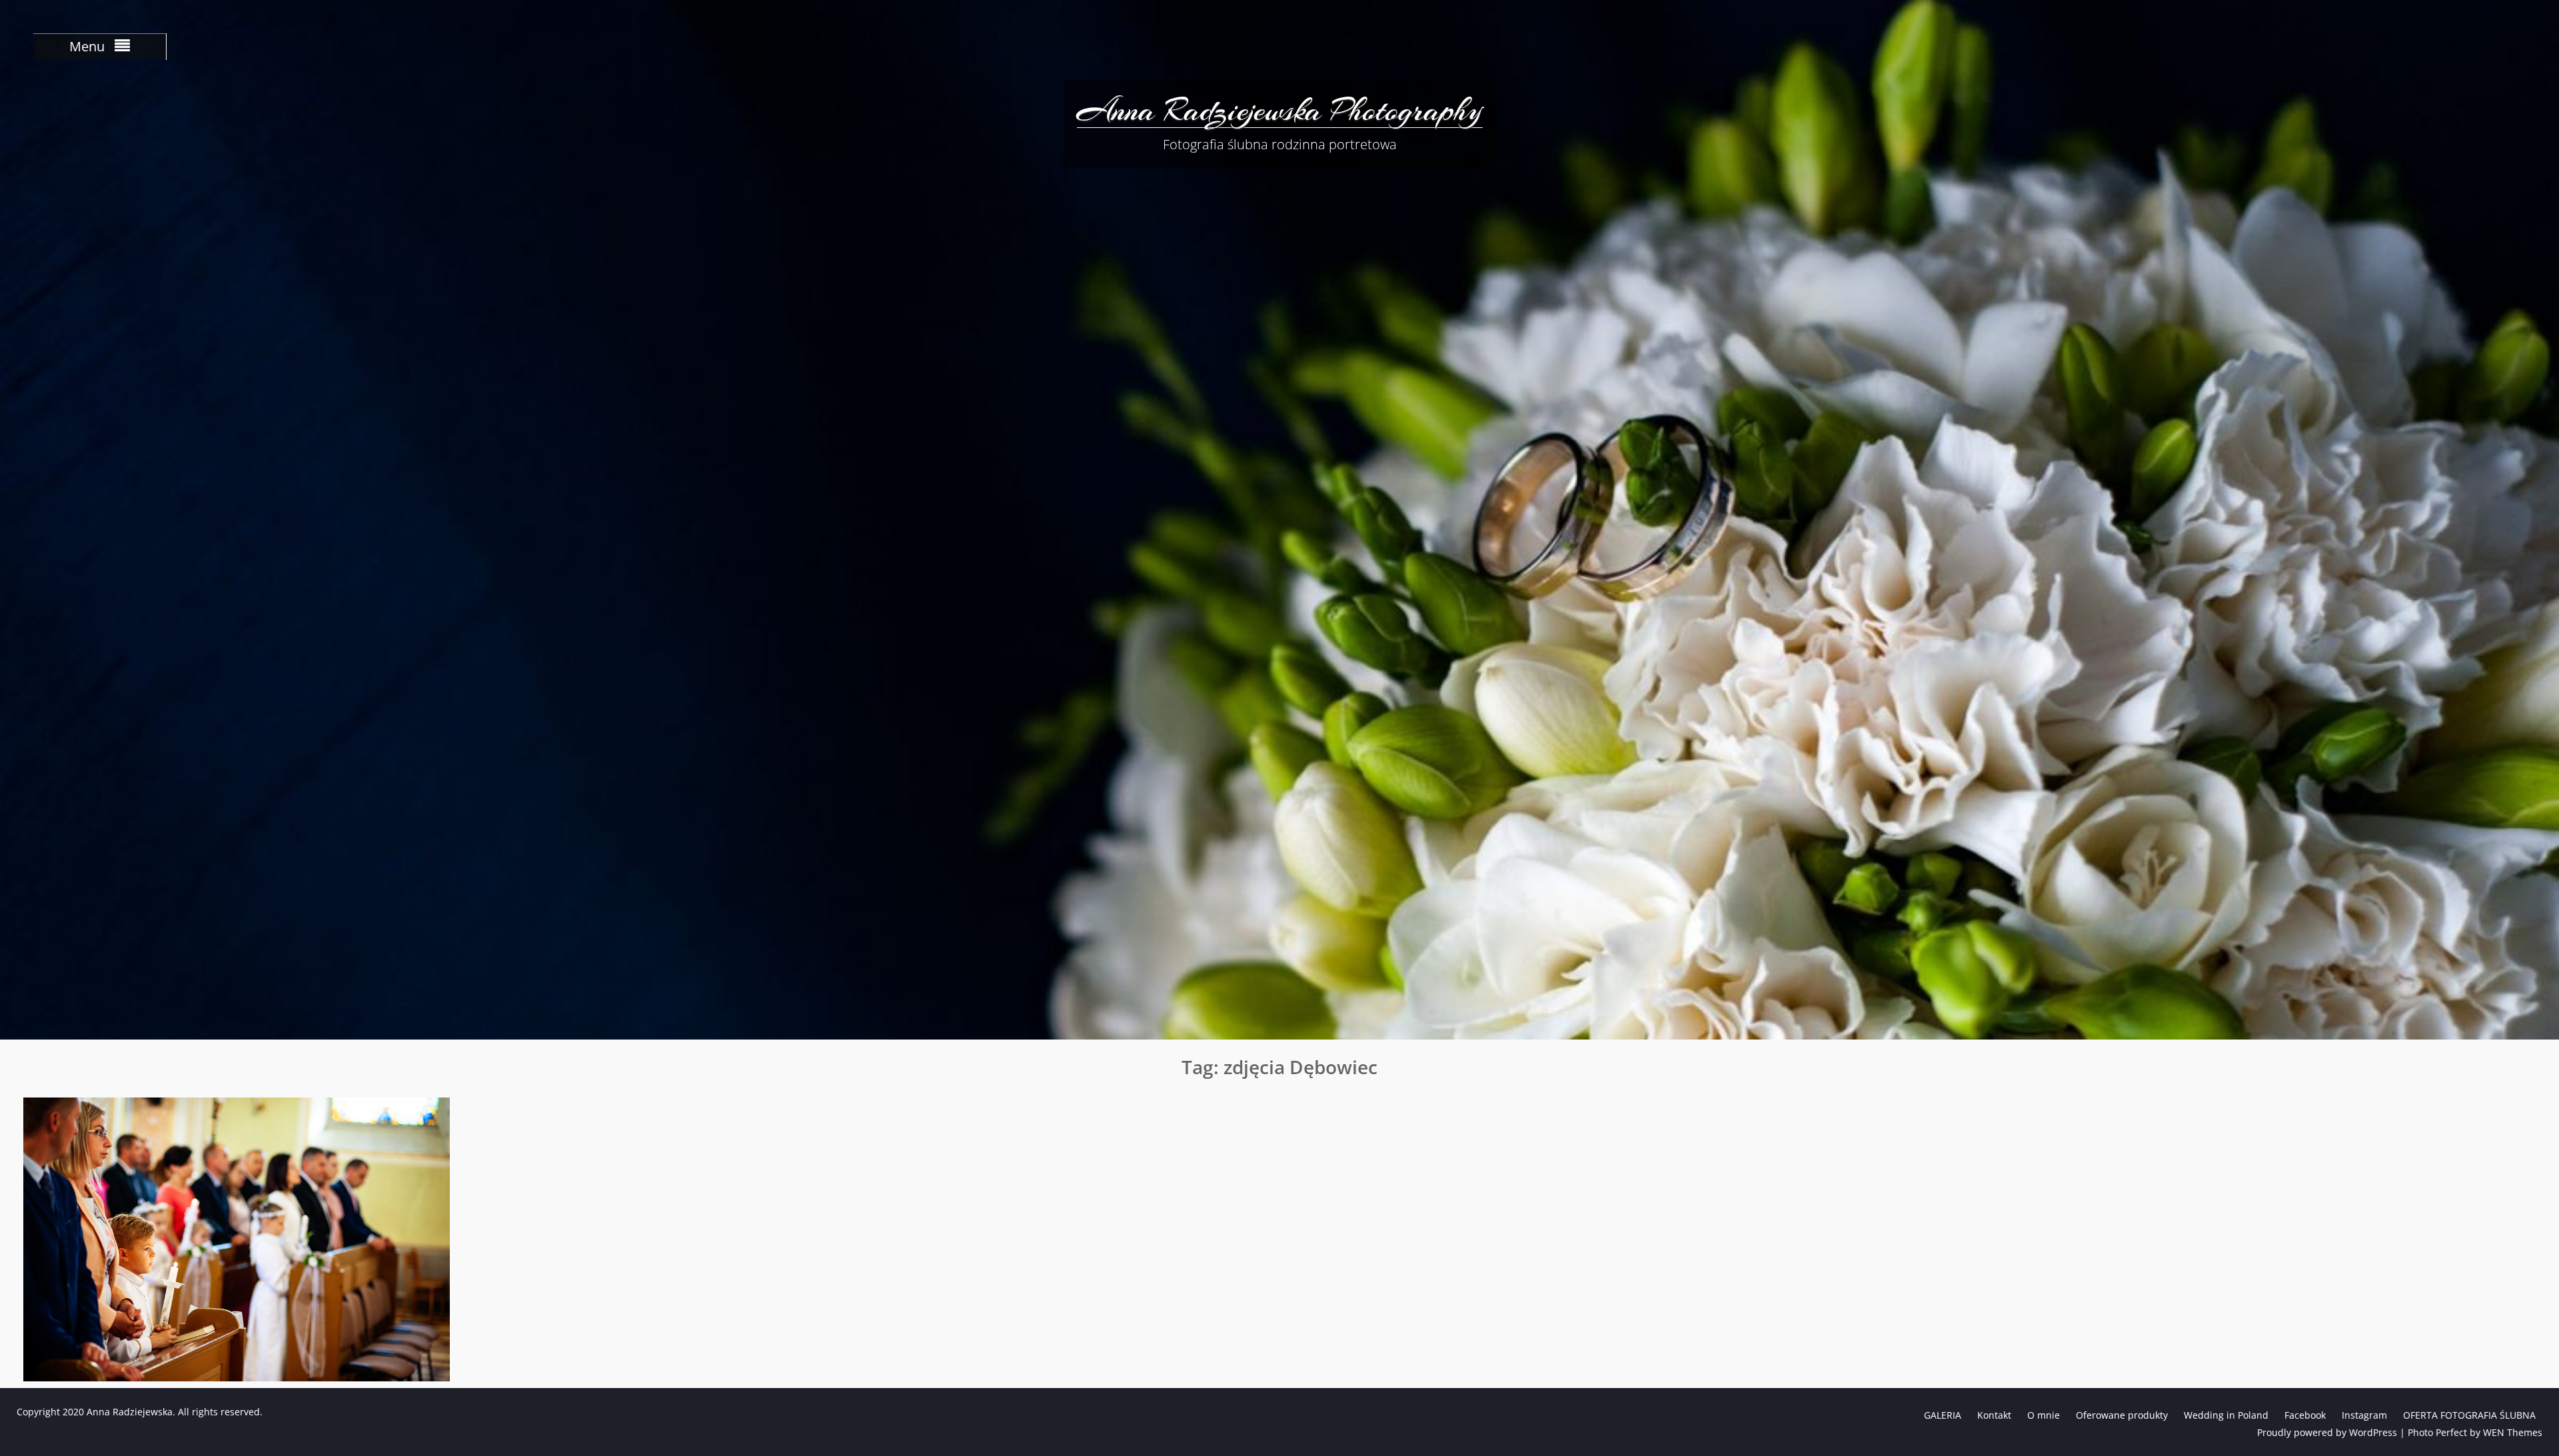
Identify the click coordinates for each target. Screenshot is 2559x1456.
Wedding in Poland (2226, 1415)
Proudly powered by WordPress (2327, 1432)
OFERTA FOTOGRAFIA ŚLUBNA (2469, 1415)
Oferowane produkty (2122, 1415)
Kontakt (1994, 1415)
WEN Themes (2513, 1432)
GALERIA (1943, 1415)
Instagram (2364, 1415)
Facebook (2305, 1415)
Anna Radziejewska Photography (1280, 110)
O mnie (2044, 1415)
